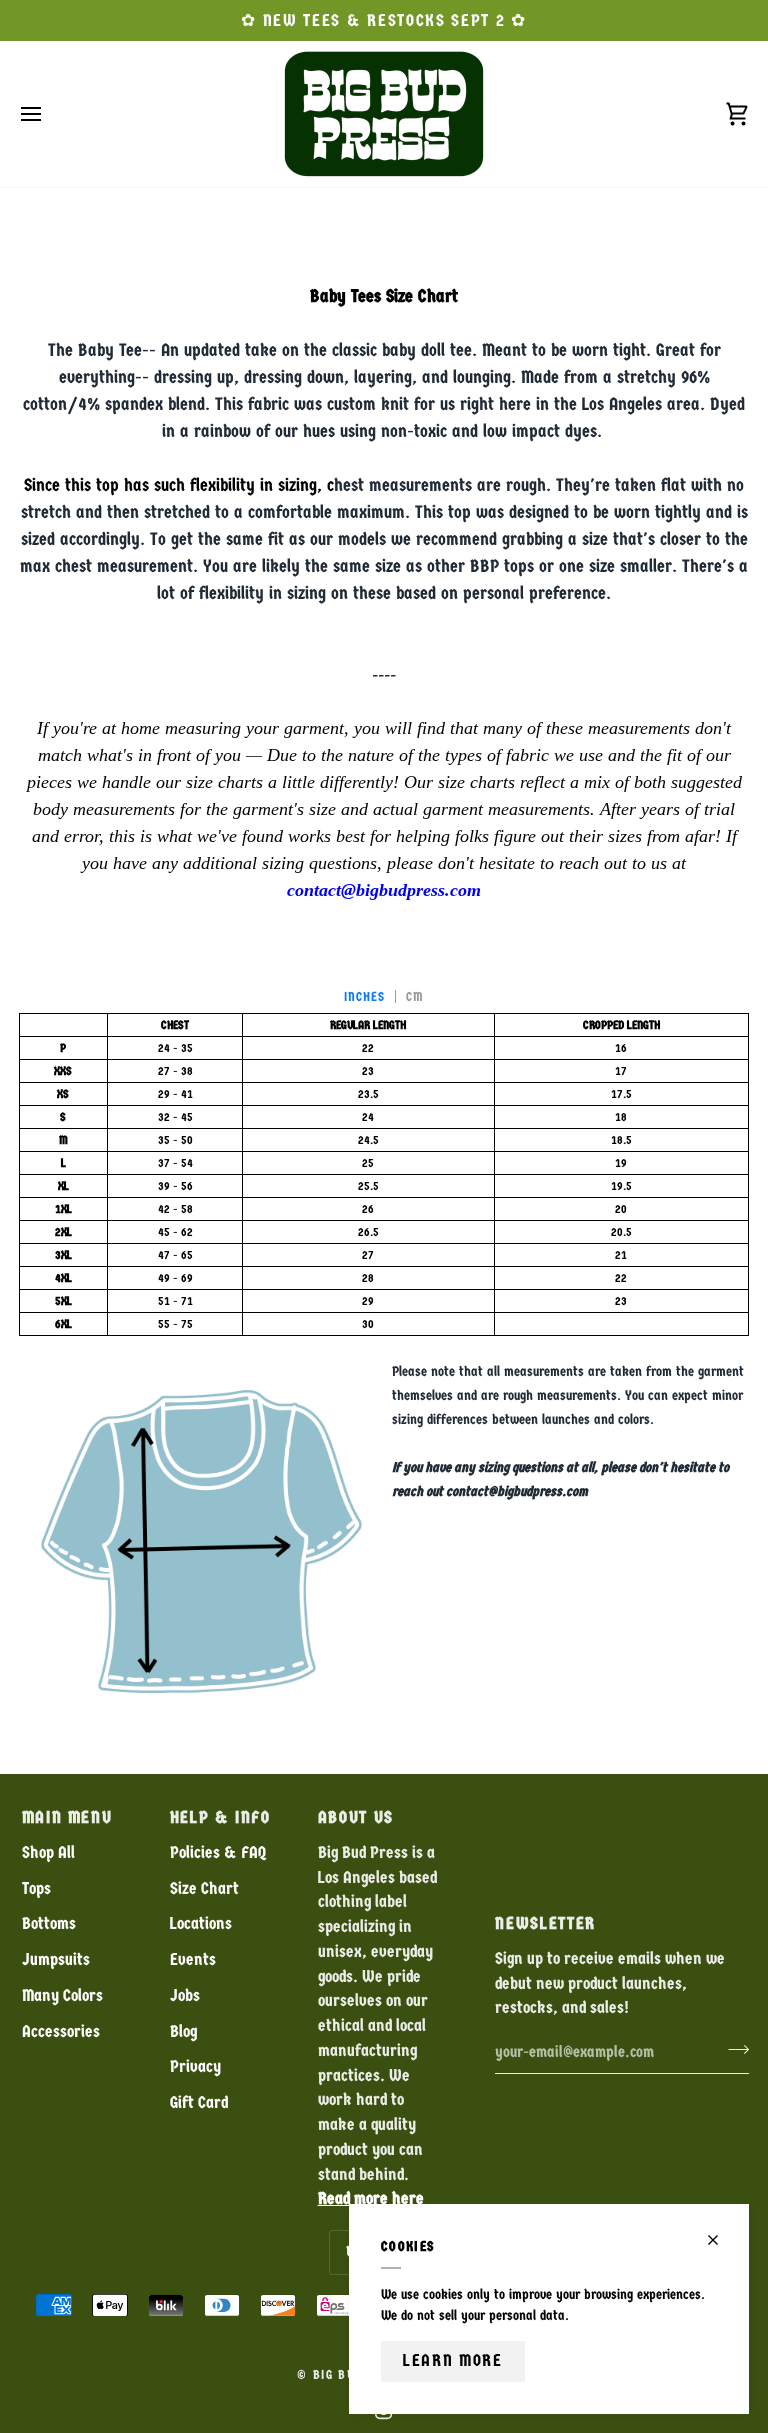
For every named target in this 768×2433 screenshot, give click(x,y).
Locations (201, 1923)
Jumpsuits (56, 1959)
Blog (183, 2031)
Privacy (195, 2066)
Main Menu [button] (67, 1817)
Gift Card (199, 2102)
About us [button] (356, 1817)
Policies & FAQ (218, 1852)
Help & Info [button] (220, 1817)
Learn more (453, 2360)
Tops (36, 1888)
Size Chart (204, 1888)
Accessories (61, 2031)
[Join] (732, 2049)
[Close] (721, 2240)
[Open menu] (49, 114)
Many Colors (62, 1995)
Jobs (185, 1995)
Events (193, 1959)
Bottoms (49, 1923)
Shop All (48, 1852)
